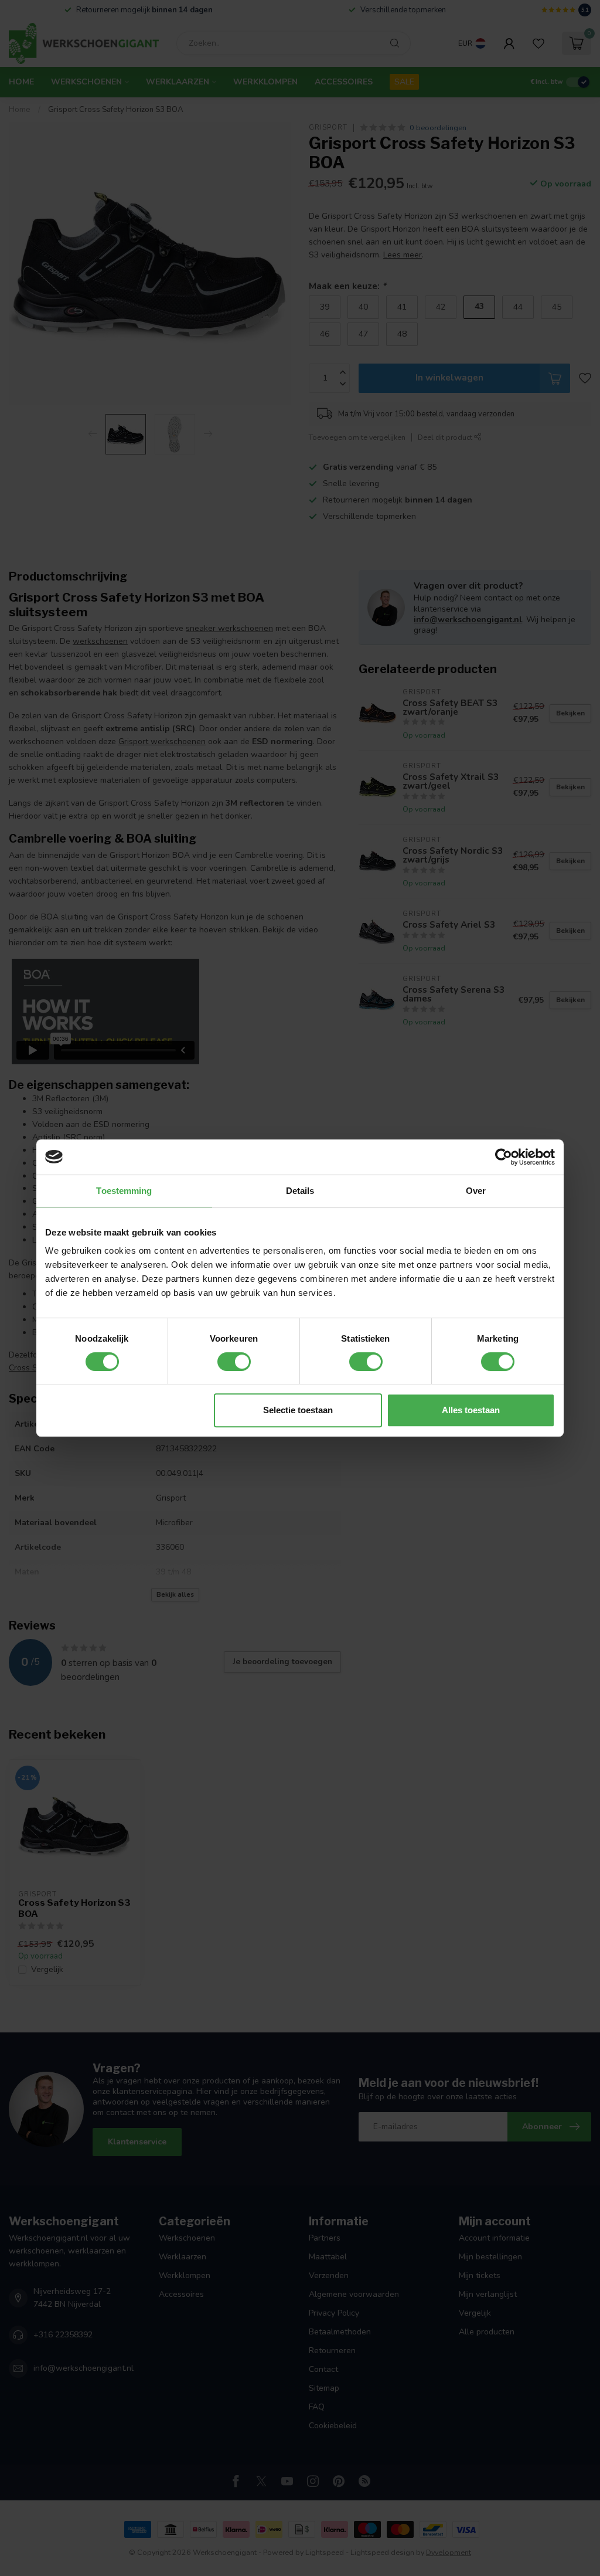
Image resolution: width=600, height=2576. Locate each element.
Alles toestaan (471, 1410)
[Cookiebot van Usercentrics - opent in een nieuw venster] (504, 1157)
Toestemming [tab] (124, 1191)
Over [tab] (476, 1191)
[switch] (234, 1362)
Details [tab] (300, 1191)
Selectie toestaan (298, 1410)
